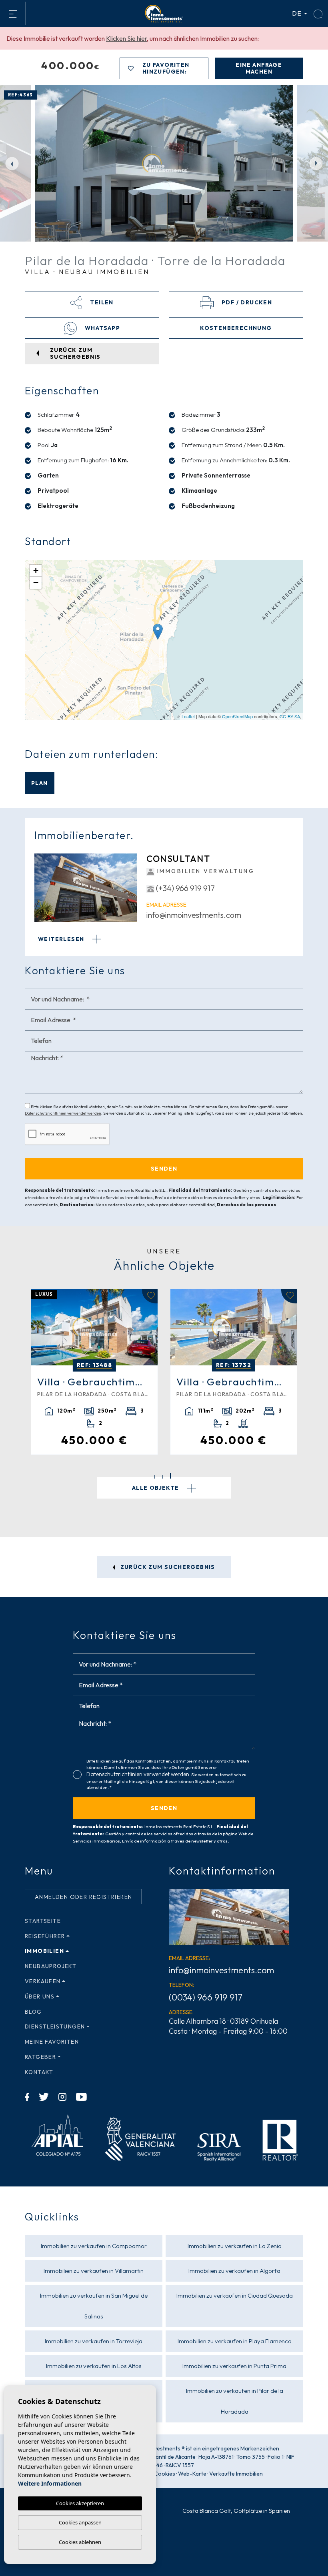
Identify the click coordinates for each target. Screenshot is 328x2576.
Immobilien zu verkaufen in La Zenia (235, 2246)
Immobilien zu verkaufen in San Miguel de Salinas (94, 2306)
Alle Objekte (156, 1488)
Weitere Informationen (50, 2483)
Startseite (43, 1921)
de (298, 13)
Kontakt (39, 2072)
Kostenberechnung (236, 328)
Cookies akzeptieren (80, 2503)
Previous (12, 163)
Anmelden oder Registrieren (83, 1897)
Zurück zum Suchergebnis (167, 1567)
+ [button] (36, 571)
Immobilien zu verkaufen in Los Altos (94, 2366)
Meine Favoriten (52, 2042)
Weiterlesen (62, 939)
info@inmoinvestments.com (194, 915)
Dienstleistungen (55, 2026)
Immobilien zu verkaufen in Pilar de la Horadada (235, 2401)
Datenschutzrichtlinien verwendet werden (63, 1113)
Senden (164, 1808)
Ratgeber (40, 2057)
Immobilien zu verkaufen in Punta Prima (234, 2366)
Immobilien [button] (44, 1951)
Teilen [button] (101, 302)
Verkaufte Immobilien (236, 2474)
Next (316, 163)
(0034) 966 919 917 (206, 1997)
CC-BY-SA (290, 716)
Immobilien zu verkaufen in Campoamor (94, 2246)
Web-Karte (192, 2474)
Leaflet (188, 716)
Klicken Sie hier (126, 38)
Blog (33, 2012)
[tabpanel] (94, 1372)
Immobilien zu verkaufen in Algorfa (234, 2271)
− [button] (36, 583)
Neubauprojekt (51, 1966)
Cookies (165, 2474)
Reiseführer (45, 1936)
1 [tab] (155, 1476)
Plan (40, 783)
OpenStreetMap (237, 716)
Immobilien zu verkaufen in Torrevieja (94, 2341)
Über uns (40, 1996)
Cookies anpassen (80, 2522)
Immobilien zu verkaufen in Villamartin (94, 2271)
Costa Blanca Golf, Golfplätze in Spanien (236, 2511)
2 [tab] (163, 1477)
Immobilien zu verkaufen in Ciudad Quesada (235, 2295)
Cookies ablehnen (80, 2542)
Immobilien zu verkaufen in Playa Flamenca (235, 2341)
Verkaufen (43, 1981)
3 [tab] (171, 1477)
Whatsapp (102, 328)
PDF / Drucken (246, 302)
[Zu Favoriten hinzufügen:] (150, 1296)
